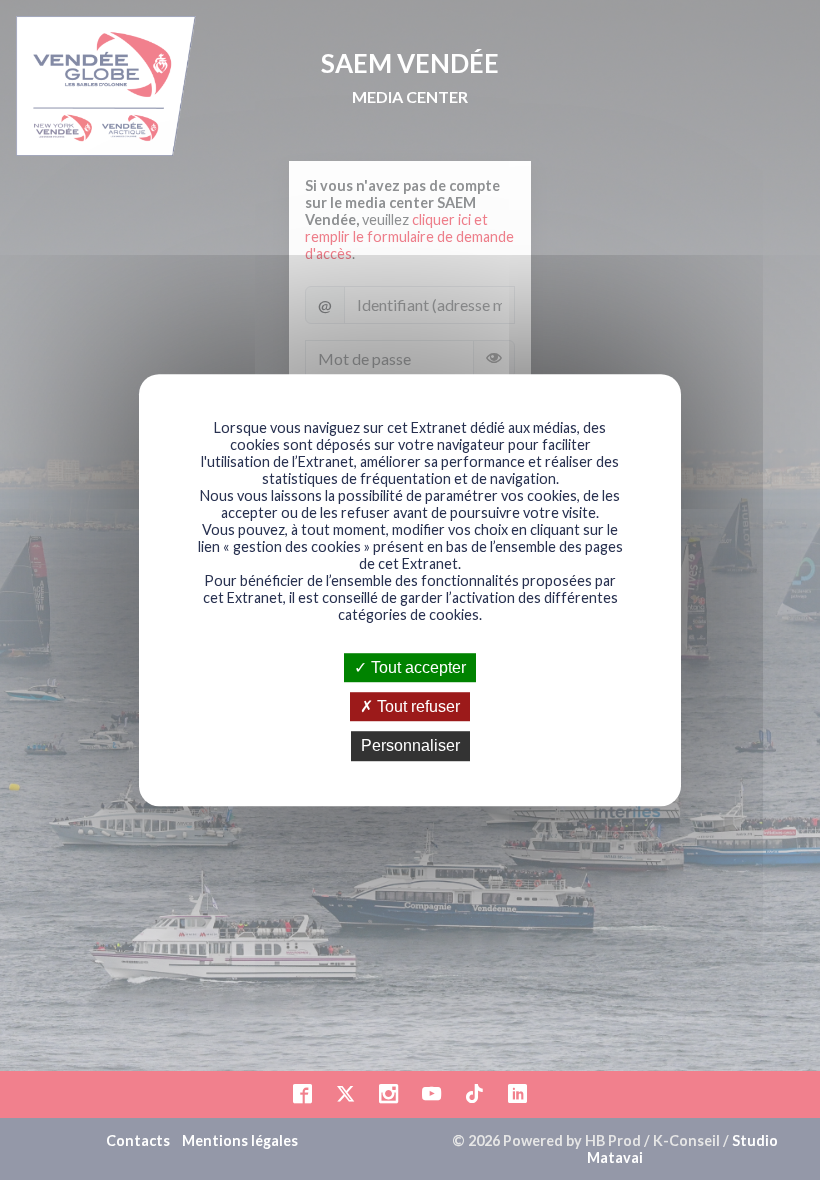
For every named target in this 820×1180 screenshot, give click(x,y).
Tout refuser (416, 706)
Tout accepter (416, 667)
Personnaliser (410, 746)
